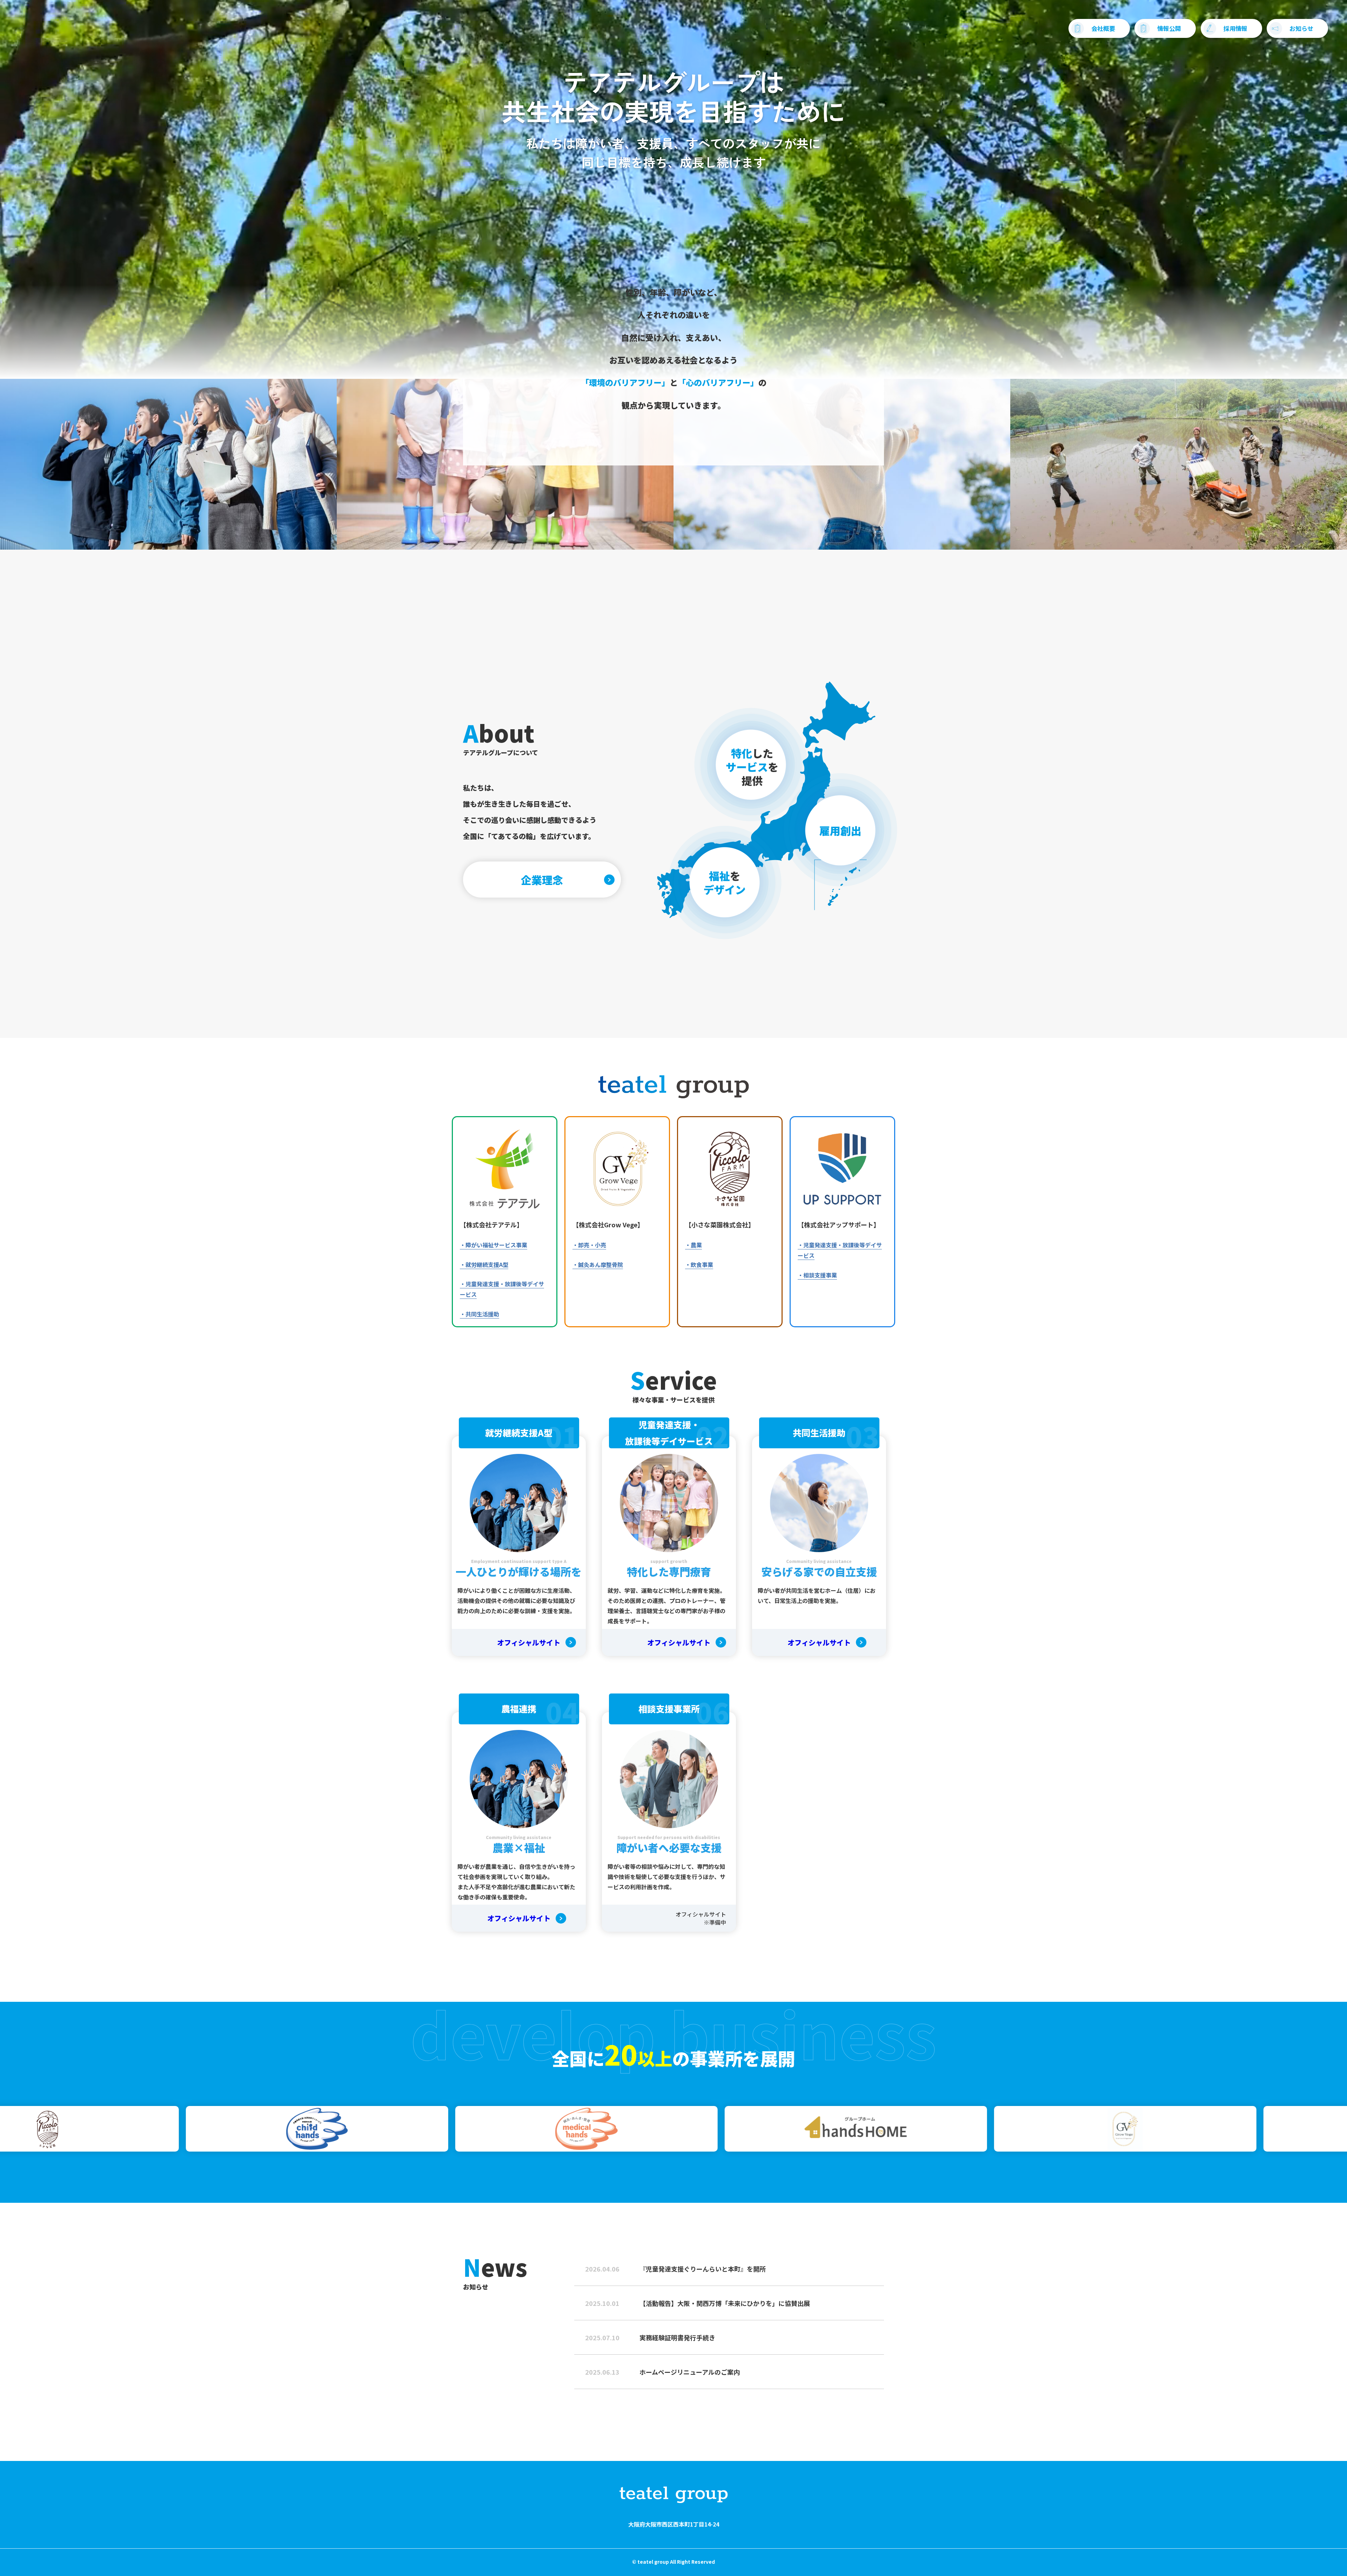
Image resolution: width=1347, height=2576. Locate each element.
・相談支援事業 (817, 1275)
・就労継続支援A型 (484, 1264)
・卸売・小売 (589, 1245)
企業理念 (542, 880)
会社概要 (1103, 28)
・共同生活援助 (480, 1314)
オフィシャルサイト (529, 1642)
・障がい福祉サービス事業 (494, 1245)
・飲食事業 (699, 1264)
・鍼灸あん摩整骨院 (598, 1264)
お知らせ (1301, 28)
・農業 (693, 1245)
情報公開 (1169, 28)
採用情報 (1235, 28)
